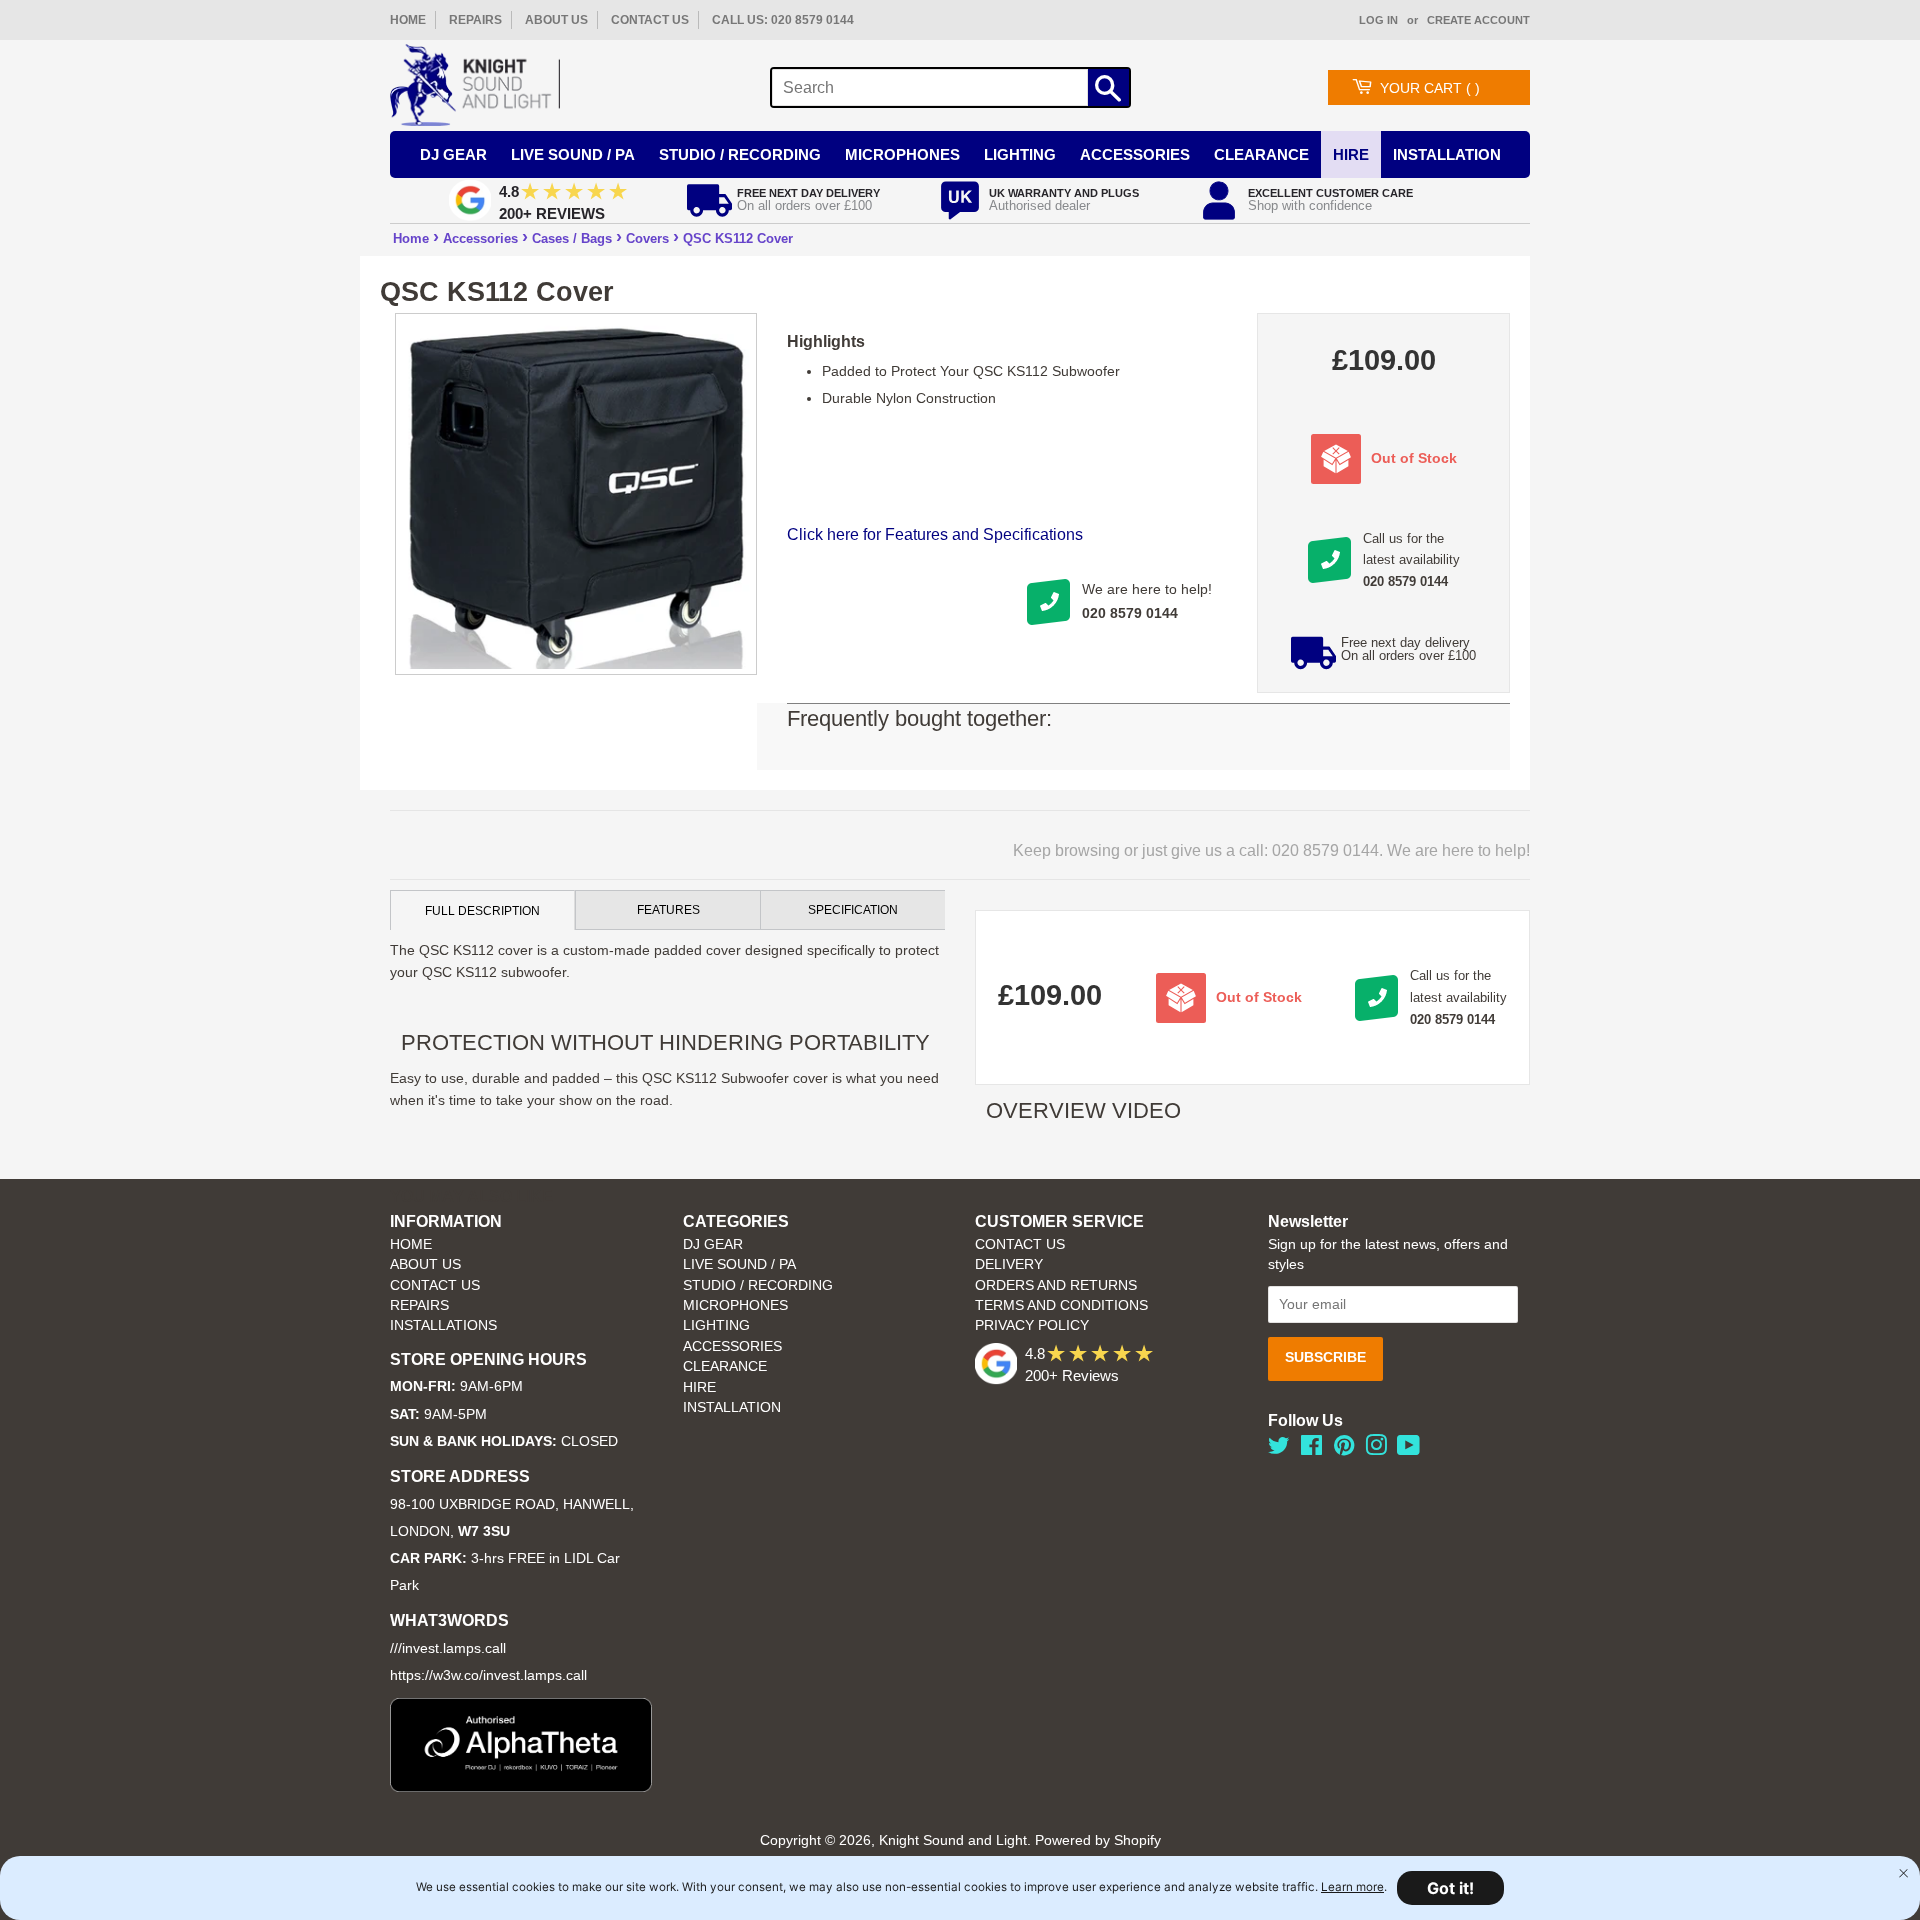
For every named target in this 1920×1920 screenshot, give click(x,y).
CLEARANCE (725, 1366)
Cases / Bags (572, 238)
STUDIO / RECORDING (758, 1285)
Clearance (1261, 154)
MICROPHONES (735, 1305)
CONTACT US (650, 20)
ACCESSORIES (732, 1346)
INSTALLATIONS (443, 1325)
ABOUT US (556, 20)
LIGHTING (716, 1325)
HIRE (699, 1387)
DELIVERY (1009, 1264)
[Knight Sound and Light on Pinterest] (1344, 1449)
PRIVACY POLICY (1032, 1325)
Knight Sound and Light (953, 1840)
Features (668, 910)
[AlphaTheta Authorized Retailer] (521, 1786)
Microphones (902, 154)
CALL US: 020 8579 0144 (783, 20)
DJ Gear (453, 154)
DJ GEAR (713, 1244)
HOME (408, 20)
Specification (853, 910)
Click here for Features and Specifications (935, 534)
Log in (1378, 20)
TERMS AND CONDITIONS (1061, 1305)
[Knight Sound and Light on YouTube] (1408, 1449)
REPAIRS (475, 20)
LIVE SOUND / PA (739, 1264)
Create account (1478, 20)
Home (411, 238)
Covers (647, 238)
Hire (1351, 154)
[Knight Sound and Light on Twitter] (1279, 1449)
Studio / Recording (740, 154)
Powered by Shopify (1098, 1840)
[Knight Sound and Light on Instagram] (1376, 1449)
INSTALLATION (1447, 154)
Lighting (1020, 154)
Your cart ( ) (1430, 88)
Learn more (1352, 1887)
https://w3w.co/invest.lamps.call (488, 1675)
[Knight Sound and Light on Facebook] (1311, 1449)
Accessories (1135, 154)
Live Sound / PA (573, 154)
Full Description (482, 911)
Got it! (1450, 1888)
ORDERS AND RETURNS (1056, 1285)
